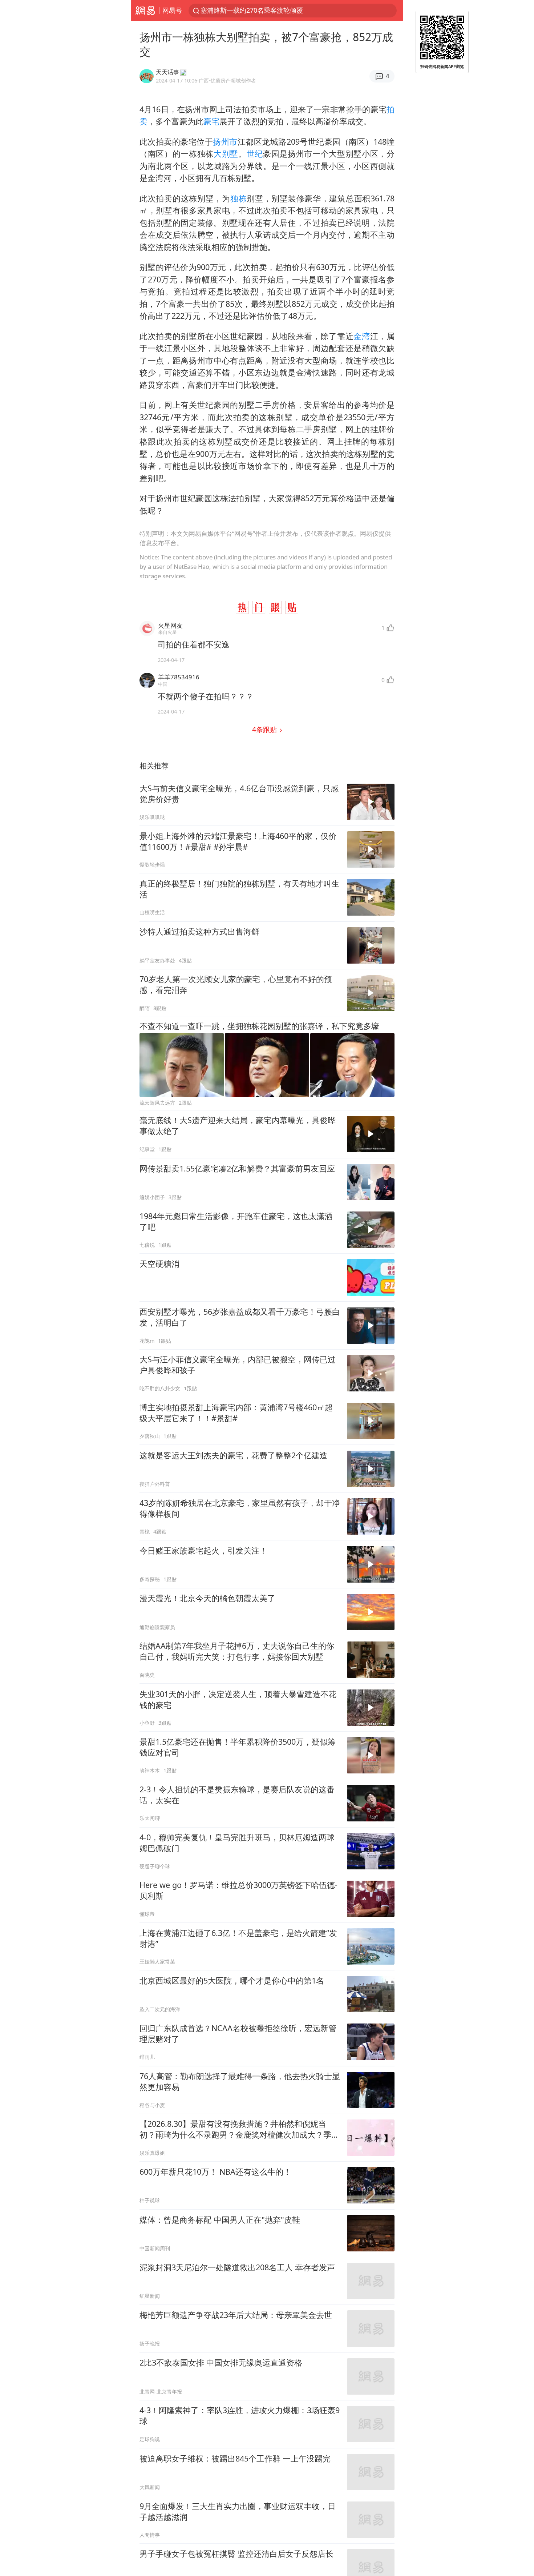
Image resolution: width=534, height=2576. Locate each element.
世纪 (255, 154)
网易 (145, 11)
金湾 (362, 336)
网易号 (172, 10)
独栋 (238, 198)
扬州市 (225, 142)
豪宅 (211, 121)
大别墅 (226, 154)
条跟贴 (265, 729)
